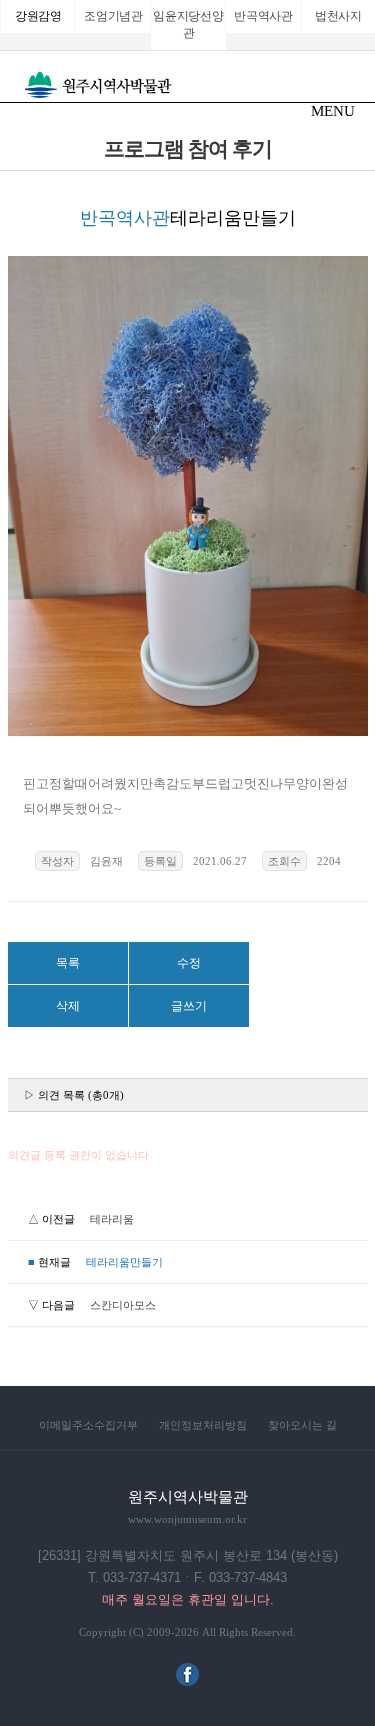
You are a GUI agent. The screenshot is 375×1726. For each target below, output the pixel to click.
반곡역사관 (263, 16)
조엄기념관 (113, 16)
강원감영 (38, 16)
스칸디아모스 (123, 1305)
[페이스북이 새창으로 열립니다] (187, 1682)
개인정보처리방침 (203, 1425)
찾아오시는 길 (302, 1425)
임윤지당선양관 (188, 24)
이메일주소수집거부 (88, 1425)
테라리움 (112, 1219)
